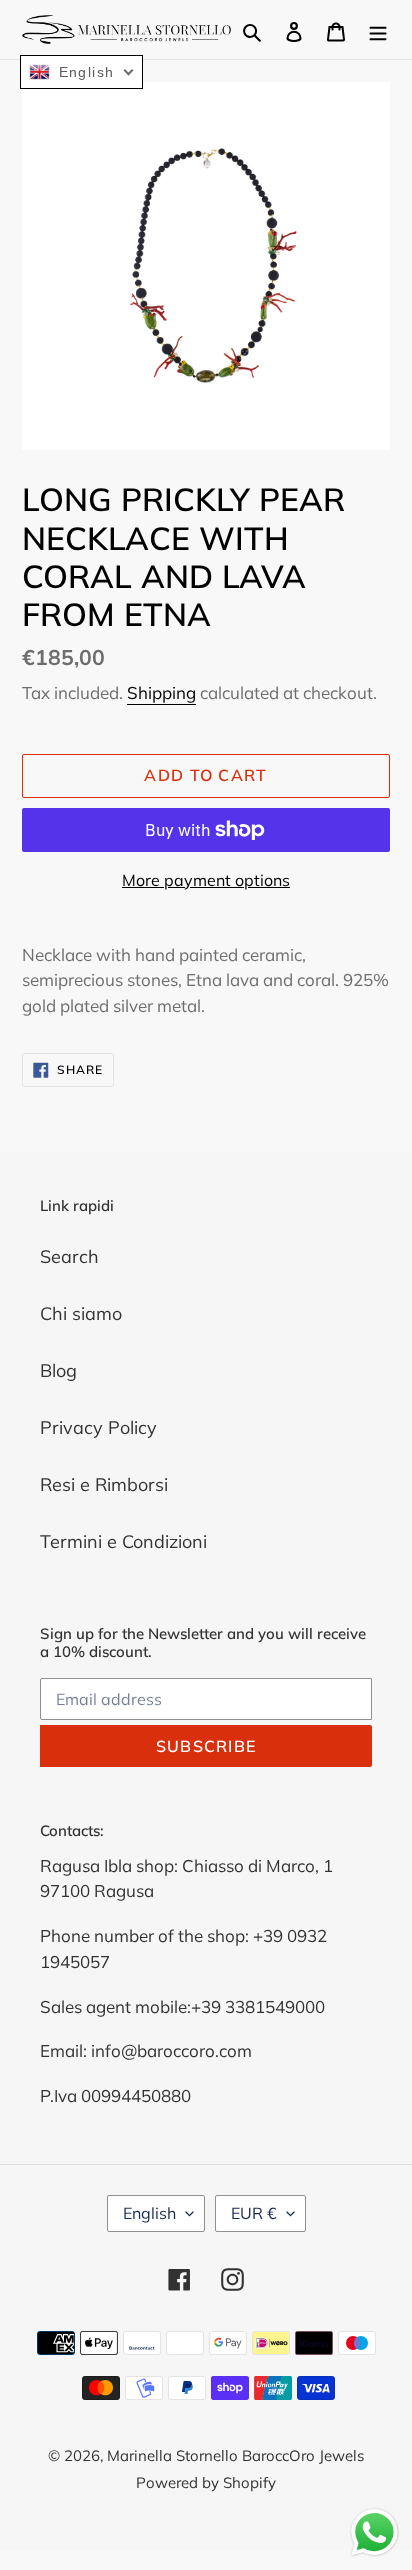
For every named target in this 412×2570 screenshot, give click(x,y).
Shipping (161, 692)
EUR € (254, 2213)
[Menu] (378, 29)
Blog (58, 1370)
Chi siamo (81, 1313)
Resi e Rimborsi (104, 1484)
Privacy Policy (98, 1427)
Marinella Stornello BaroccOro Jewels (235, 2455)
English (149, 2213)
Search (69, 1256)
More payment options (206, 880)
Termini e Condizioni (123, 1541)
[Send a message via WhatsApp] (374, 2532)
